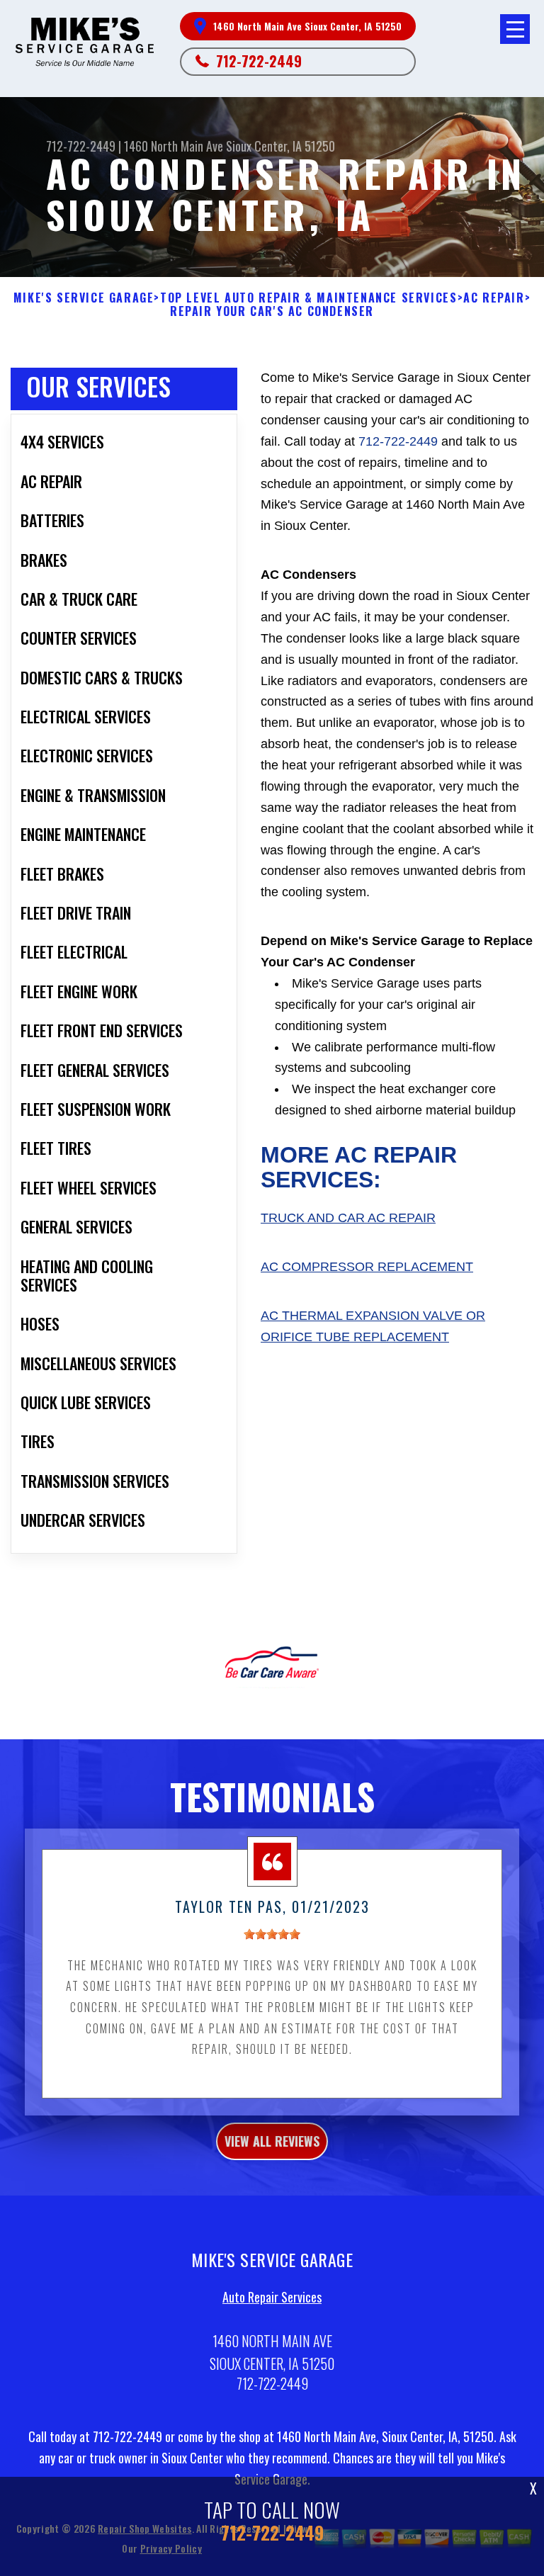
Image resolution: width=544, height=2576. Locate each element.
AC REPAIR (494, 298)
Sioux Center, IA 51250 (280, 146)
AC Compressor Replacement (367, 1267)
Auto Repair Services (272, 2297)
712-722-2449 (259, 61)
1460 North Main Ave (174, 146)
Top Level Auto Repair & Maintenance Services (308, 298)
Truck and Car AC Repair (348, 1218)
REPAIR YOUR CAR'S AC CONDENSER (272, 311)
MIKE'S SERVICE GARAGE (84, 298)
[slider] (272, 1934)
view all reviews (272, 2141)
